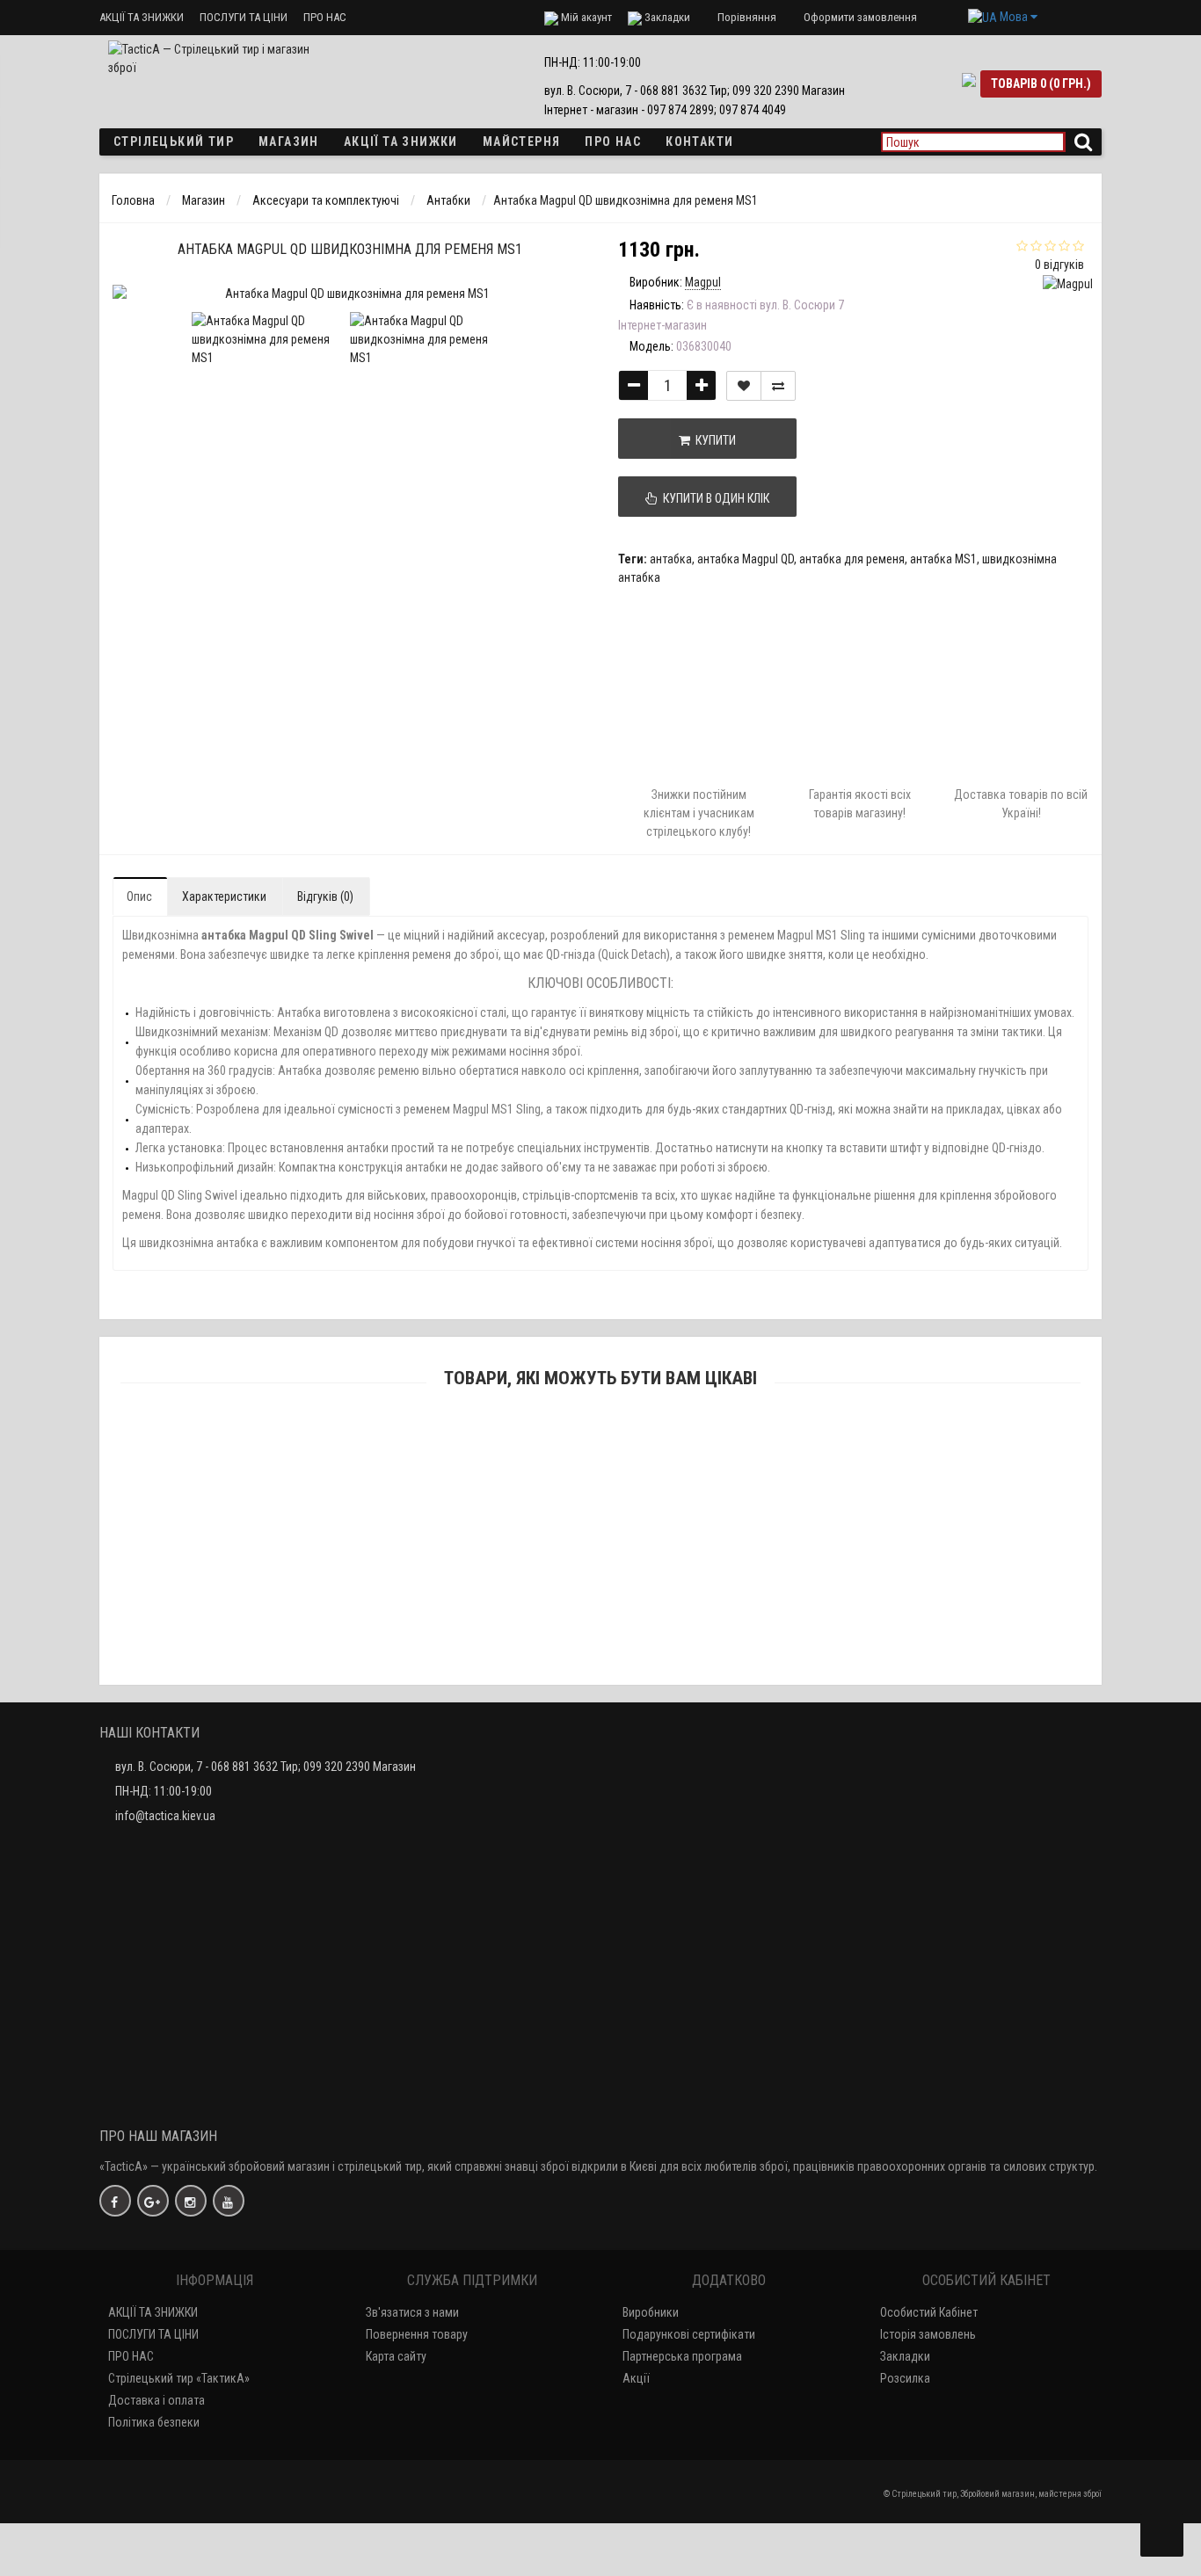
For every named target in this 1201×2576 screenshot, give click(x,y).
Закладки (905, 2356)
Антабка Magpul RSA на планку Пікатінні (601, 1645)
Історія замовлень (928, 2334)
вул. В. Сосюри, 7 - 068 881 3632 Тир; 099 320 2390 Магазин (266, 1767)
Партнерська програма (682, 2356)
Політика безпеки (154, 2422)
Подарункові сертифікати (689, 2334)
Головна (133, 200)
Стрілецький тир (174, 141)
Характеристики (224, 896)
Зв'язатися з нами (412, 2312)
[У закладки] (744, 386)
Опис (139, 896)
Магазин (289, 141)
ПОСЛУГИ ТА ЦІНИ (244, 17)
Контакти (699, 141)
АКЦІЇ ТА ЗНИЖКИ (142, 17)
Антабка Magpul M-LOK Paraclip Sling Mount (601, 1558)
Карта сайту (396, 2356)
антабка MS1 (943, 559)
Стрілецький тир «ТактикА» (179, 2378)
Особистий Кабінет (929, 2312)
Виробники (651, 2312)
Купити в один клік (713, 498)
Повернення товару (417, 2334)
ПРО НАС (325, 17)
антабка (671, 559)
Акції (636, 2378)
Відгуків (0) (325, 896)
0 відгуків (1059, 265)
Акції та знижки (401, 141)
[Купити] (559, 1447)
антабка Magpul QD (746, 559)
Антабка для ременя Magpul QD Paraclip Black (601, 1470)
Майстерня (522, 141)
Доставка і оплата (156, 2400)
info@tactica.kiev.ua (165, 1816)
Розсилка (905, 2378)
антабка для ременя (852, 559)
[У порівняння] (778, 386)
